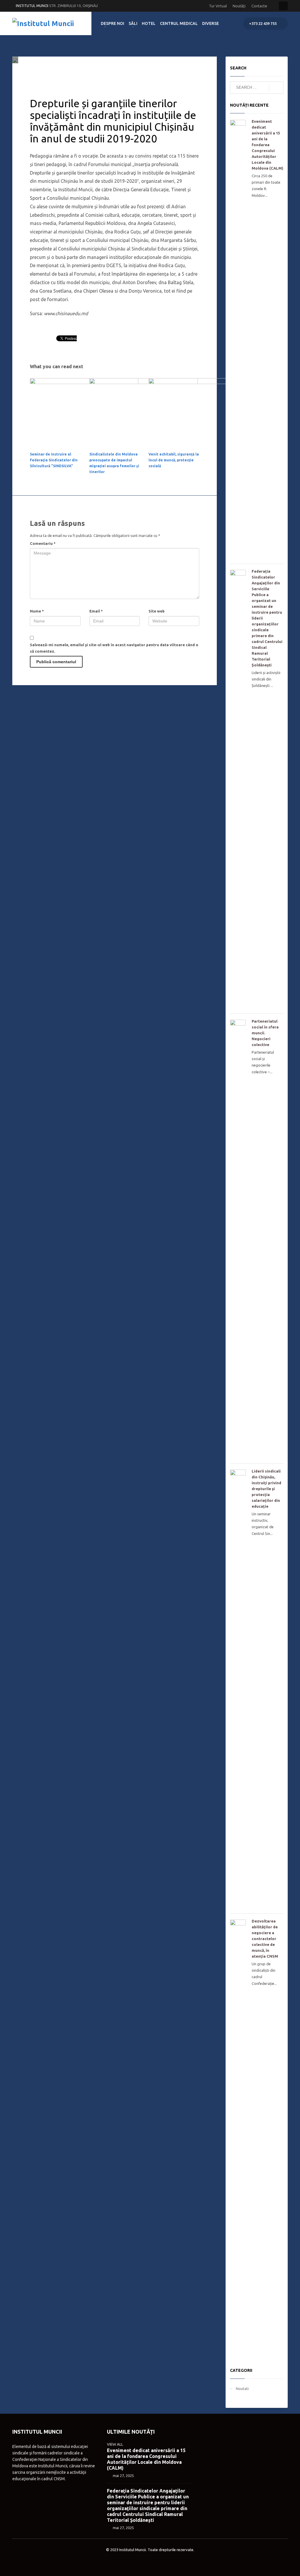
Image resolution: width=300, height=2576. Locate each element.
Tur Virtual (218, 6)
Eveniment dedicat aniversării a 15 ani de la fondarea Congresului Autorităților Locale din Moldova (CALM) (267, 145)
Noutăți (239, 6)
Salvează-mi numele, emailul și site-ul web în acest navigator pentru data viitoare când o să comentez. (114, 648)
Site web (157, 611)
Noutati (99, 72)
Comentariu (43, 543)
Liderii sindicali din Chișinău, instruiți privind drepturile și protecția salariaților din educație (266, 1489)
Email (96, 611)
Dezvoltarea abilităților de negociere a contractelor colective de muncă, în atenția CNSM (265, 1939)
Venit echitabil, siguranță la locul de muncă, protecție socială (174, 460)
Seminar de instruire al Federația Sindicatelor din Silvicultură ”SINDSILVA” (54, 460)
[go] (276, 88)
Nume (37, 611)
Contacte (259, 6)
